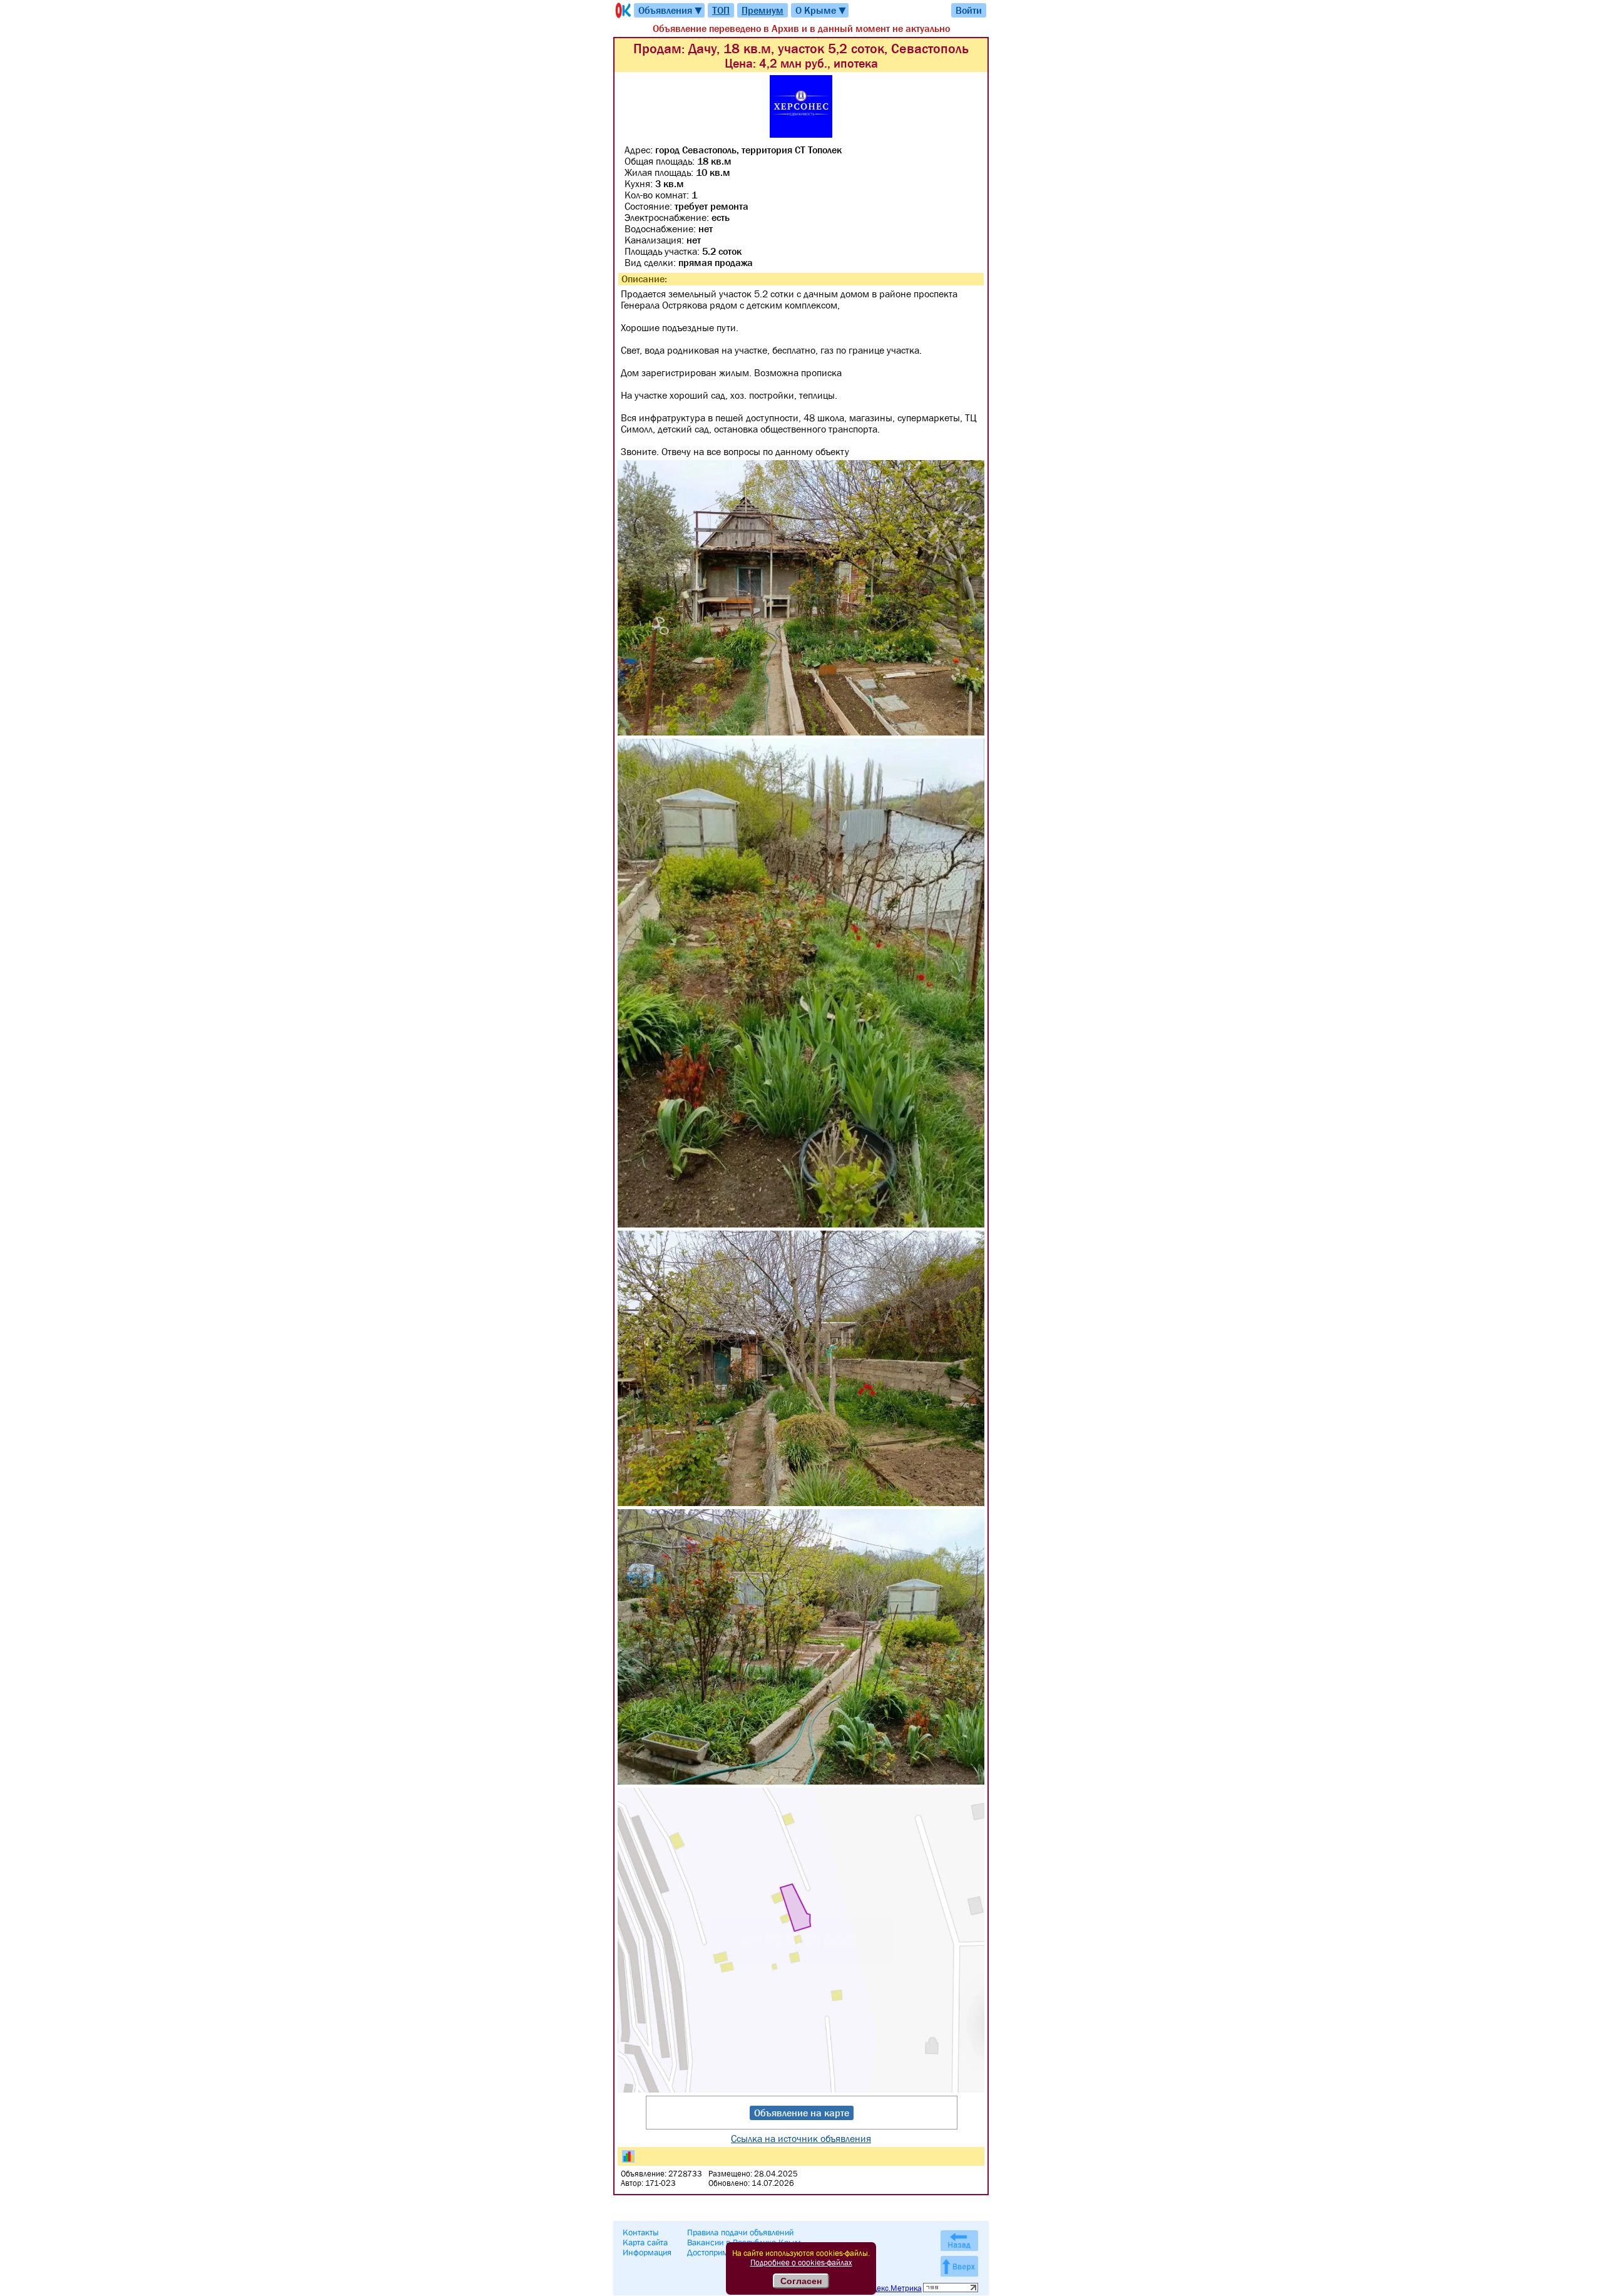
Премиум (763, 10)
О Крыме (821, 10)
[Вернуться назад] (959, 2241)
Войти (969, 10)
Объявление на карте (802, 2113)
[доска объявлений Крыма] (622, 10)
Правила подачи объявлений (740, 2232)
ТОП (721, 10)
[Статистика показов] (628, 2156)
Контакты (641, 2232)
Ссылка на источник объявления (801, 2138)
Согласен (801, 2281)
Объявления (671, 10)
